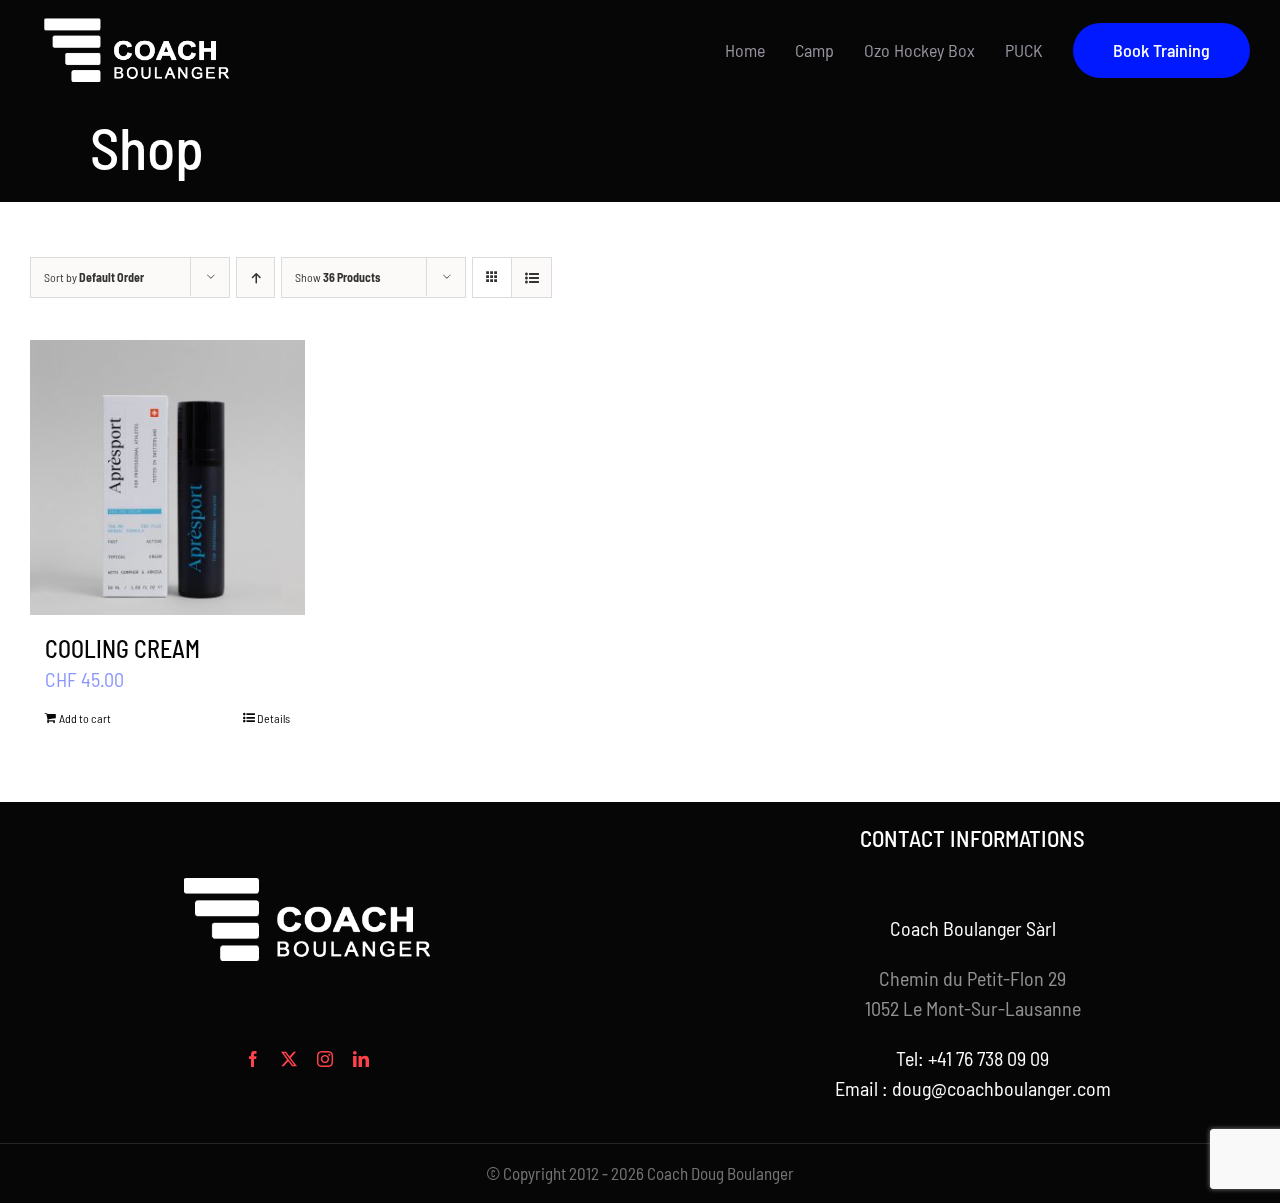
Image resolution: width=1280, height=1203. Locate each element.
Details (273, 718)
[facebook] (253, 1059)
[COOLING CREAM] (167, 477)
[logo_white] (137, 23)
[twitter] (289, 1059)
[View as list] (531, 277)
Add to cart (85, 718)
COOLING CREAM (122, 648)
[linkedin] (361, 1059)
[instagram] (325, 1059)
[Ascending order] (255, 277)
